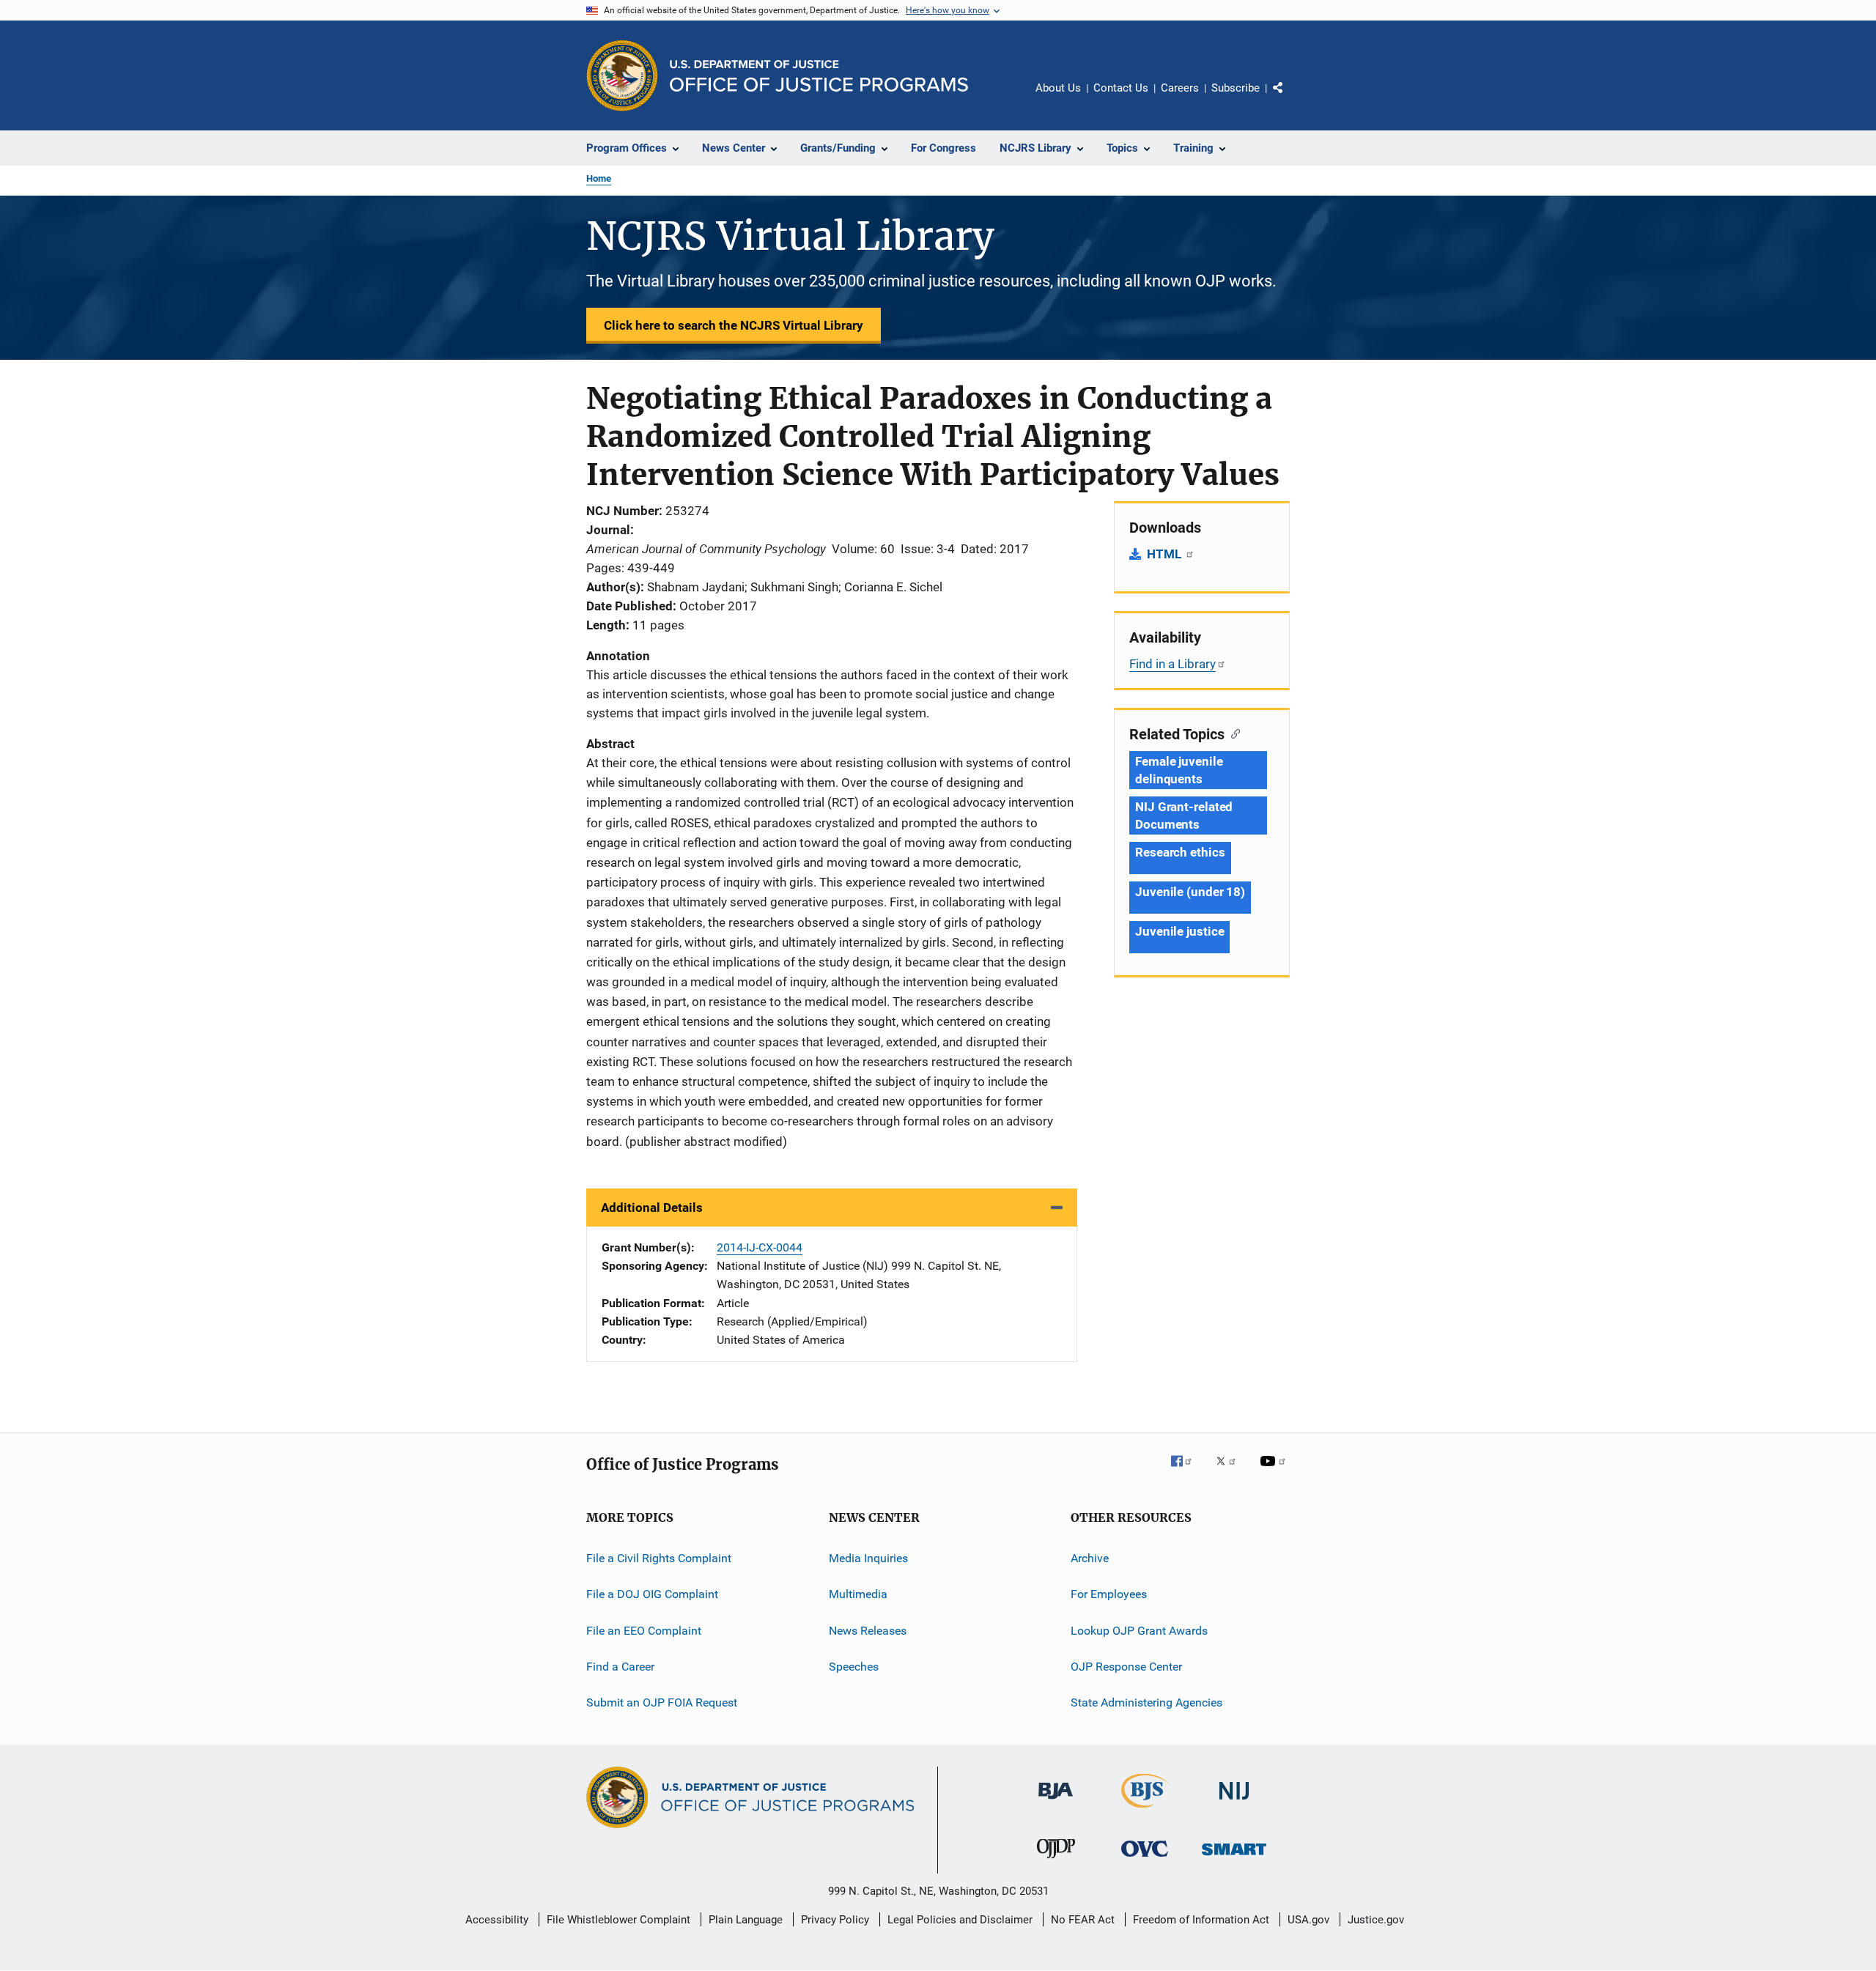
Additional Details (652, 1208)
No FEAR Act (1083, 1920)
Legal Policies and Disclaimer (960, 1920)
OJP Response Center (1126, 1667)
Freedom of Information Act (1201, 1920)
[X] (1231, 1471)
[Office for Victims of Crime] (1145, 1859)
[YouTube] (1275, 1471)
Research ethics (1180, 852)
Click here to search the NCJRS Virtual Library (734, 325)
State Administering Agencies (1146, 1702)
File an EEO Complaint (644, 1630)
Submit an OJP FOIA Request (662, 1702)
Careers (1180, 88)
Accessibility (497, 1920)
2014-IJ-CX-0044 (760, 1247)
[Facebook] (1187, 1471)
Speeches (854, 1667)
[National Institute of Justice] (1234, 1802)
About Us (1058, 88)
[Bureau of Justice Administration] (1056, 1802)
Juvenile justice (1179, 931)
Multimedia (858, 1594)
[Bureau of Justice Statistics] (1145, 1811)
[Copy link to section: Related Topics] (1232, 733)
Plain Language (746, 1920)
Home (599, 178)
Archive (1090, 1558)
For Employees (1109, 1594)
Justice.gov (1376, 1920)
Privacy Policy (835, 1920)
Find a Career (620, 1667)
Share (1290, 98)
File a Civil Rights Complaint (659, 1558)
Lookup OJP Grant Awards (1139, 1630)
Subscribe (1236, 88)
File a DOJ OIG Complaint (652, 1594)
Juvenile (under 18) (1190, 892)
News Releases (868, 1630)
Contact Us (1121, 88)
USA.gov (1308, 1920)
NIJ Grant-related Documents (1184, 816)
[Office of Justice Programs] (622, 75)
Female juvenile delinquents (1179, 770)
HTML (1166, 554)
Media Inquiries (868, 1558)
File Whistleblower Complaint (618, 1920)
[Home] (819, 76)
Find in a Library (1172, 664)
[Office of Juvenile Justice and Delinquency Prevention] (1056, 1861)
